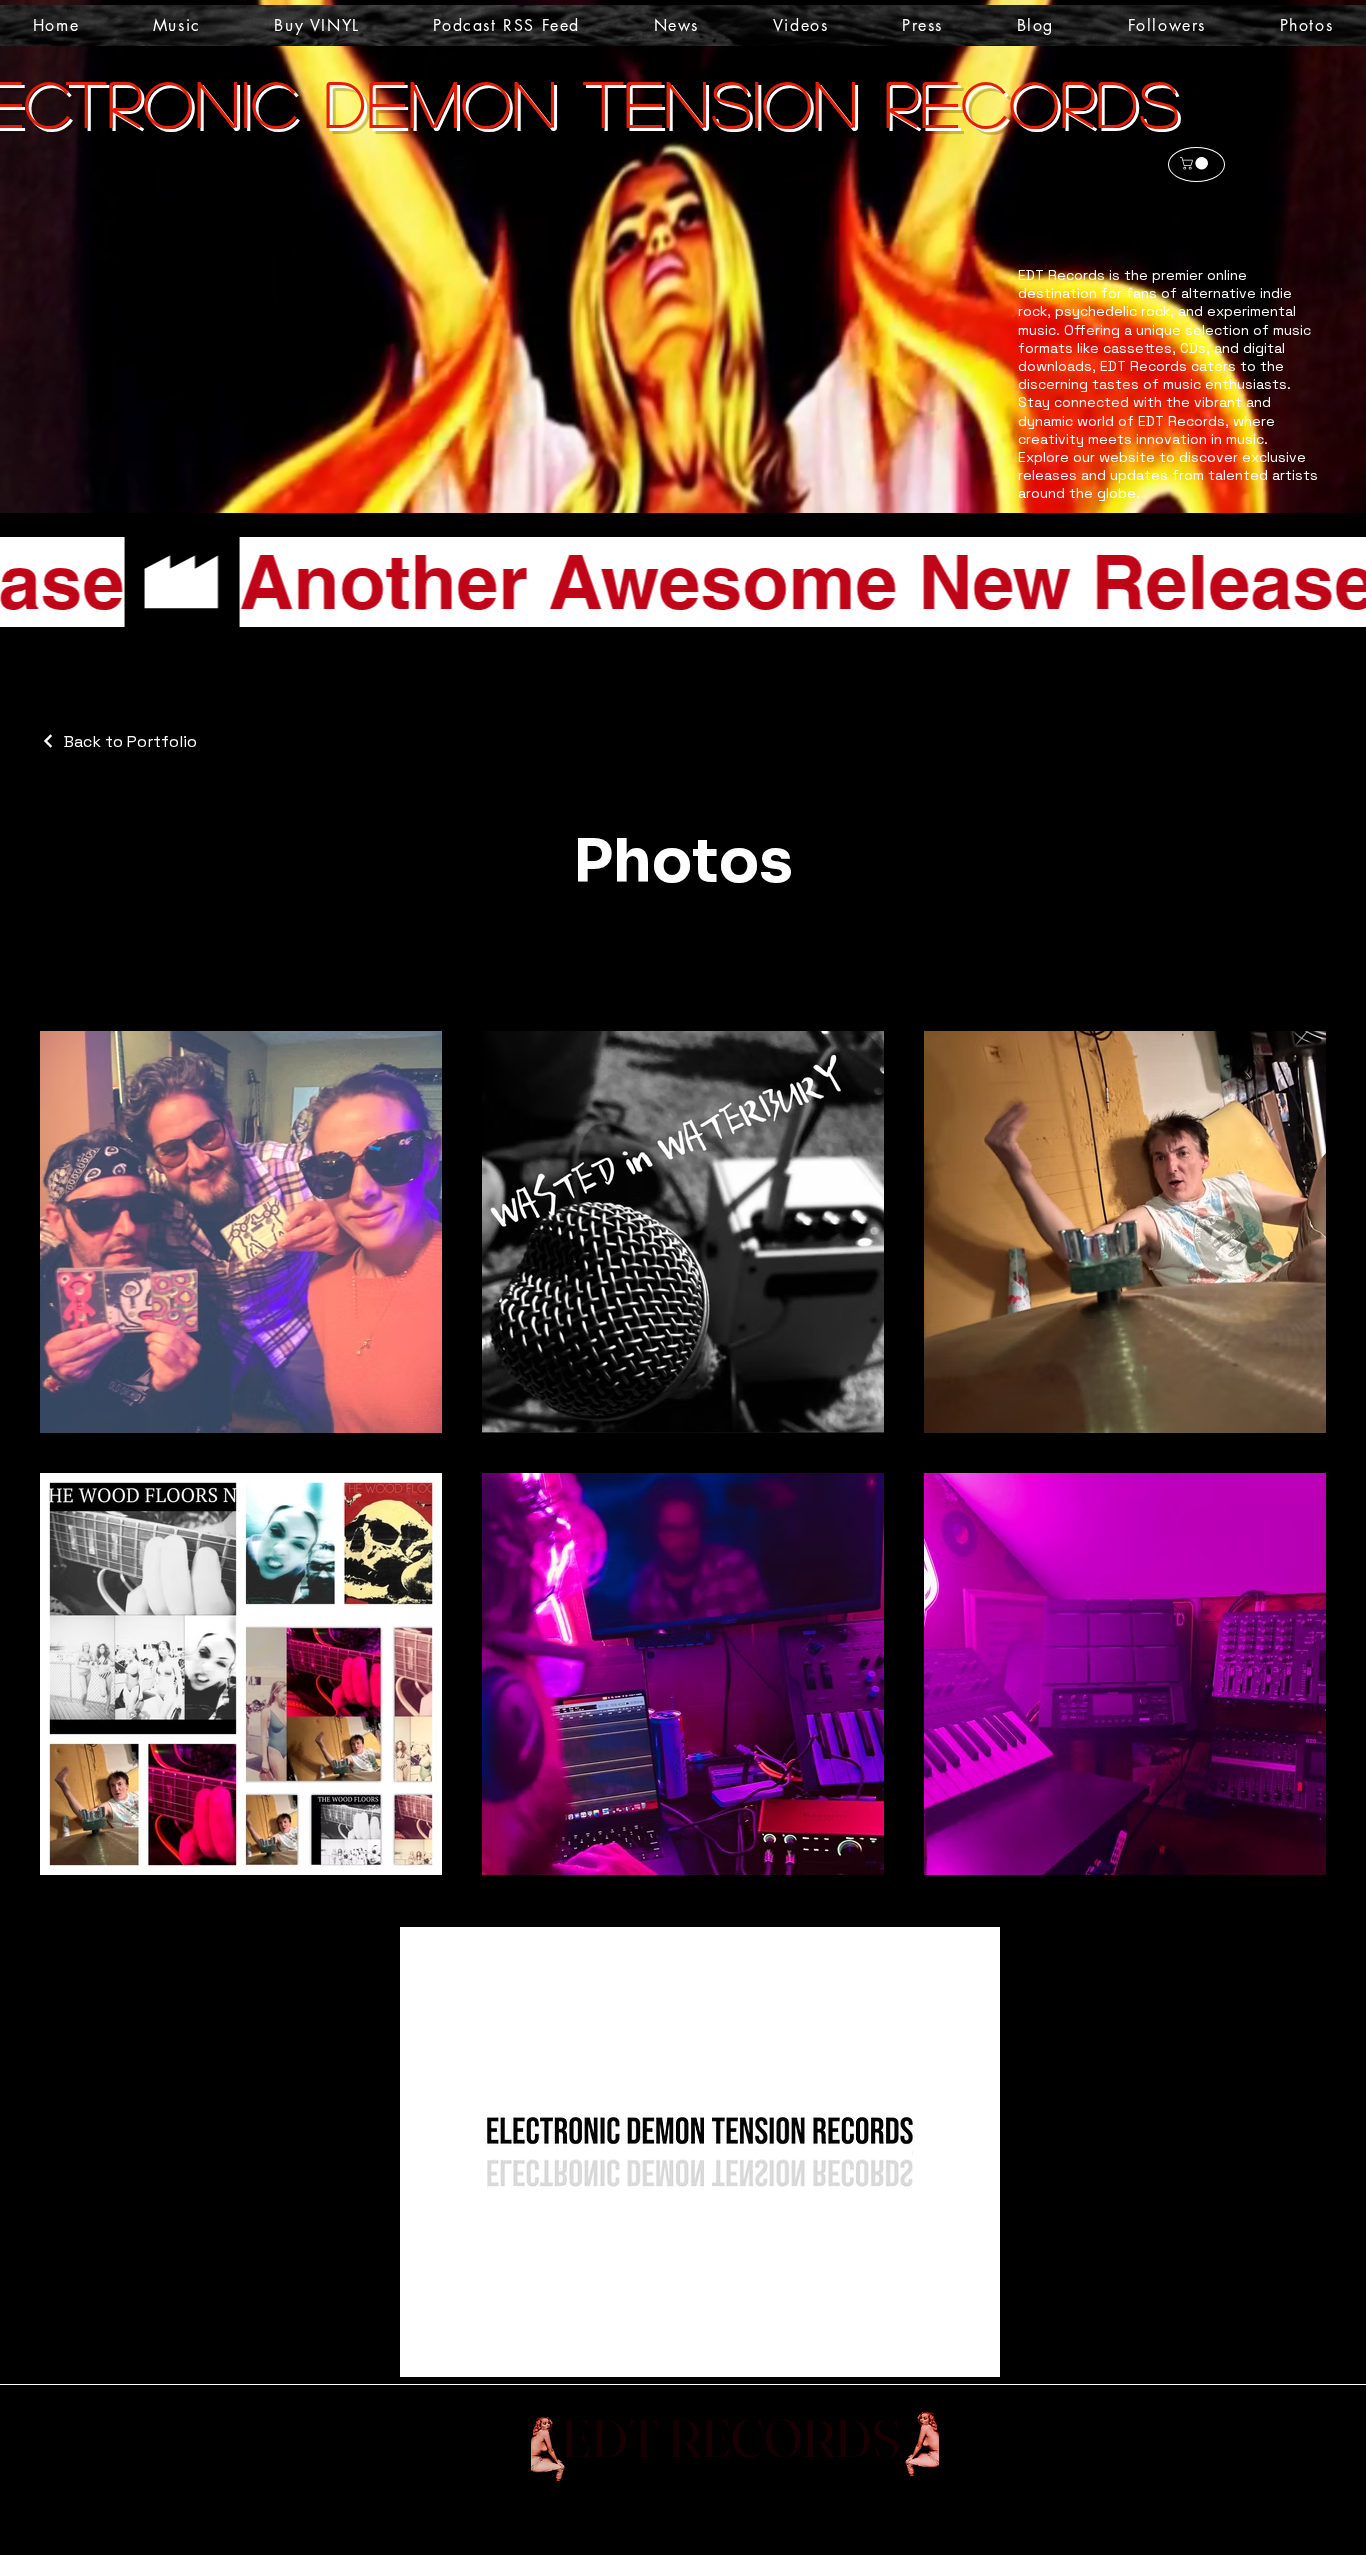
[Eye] (906, 2444)
